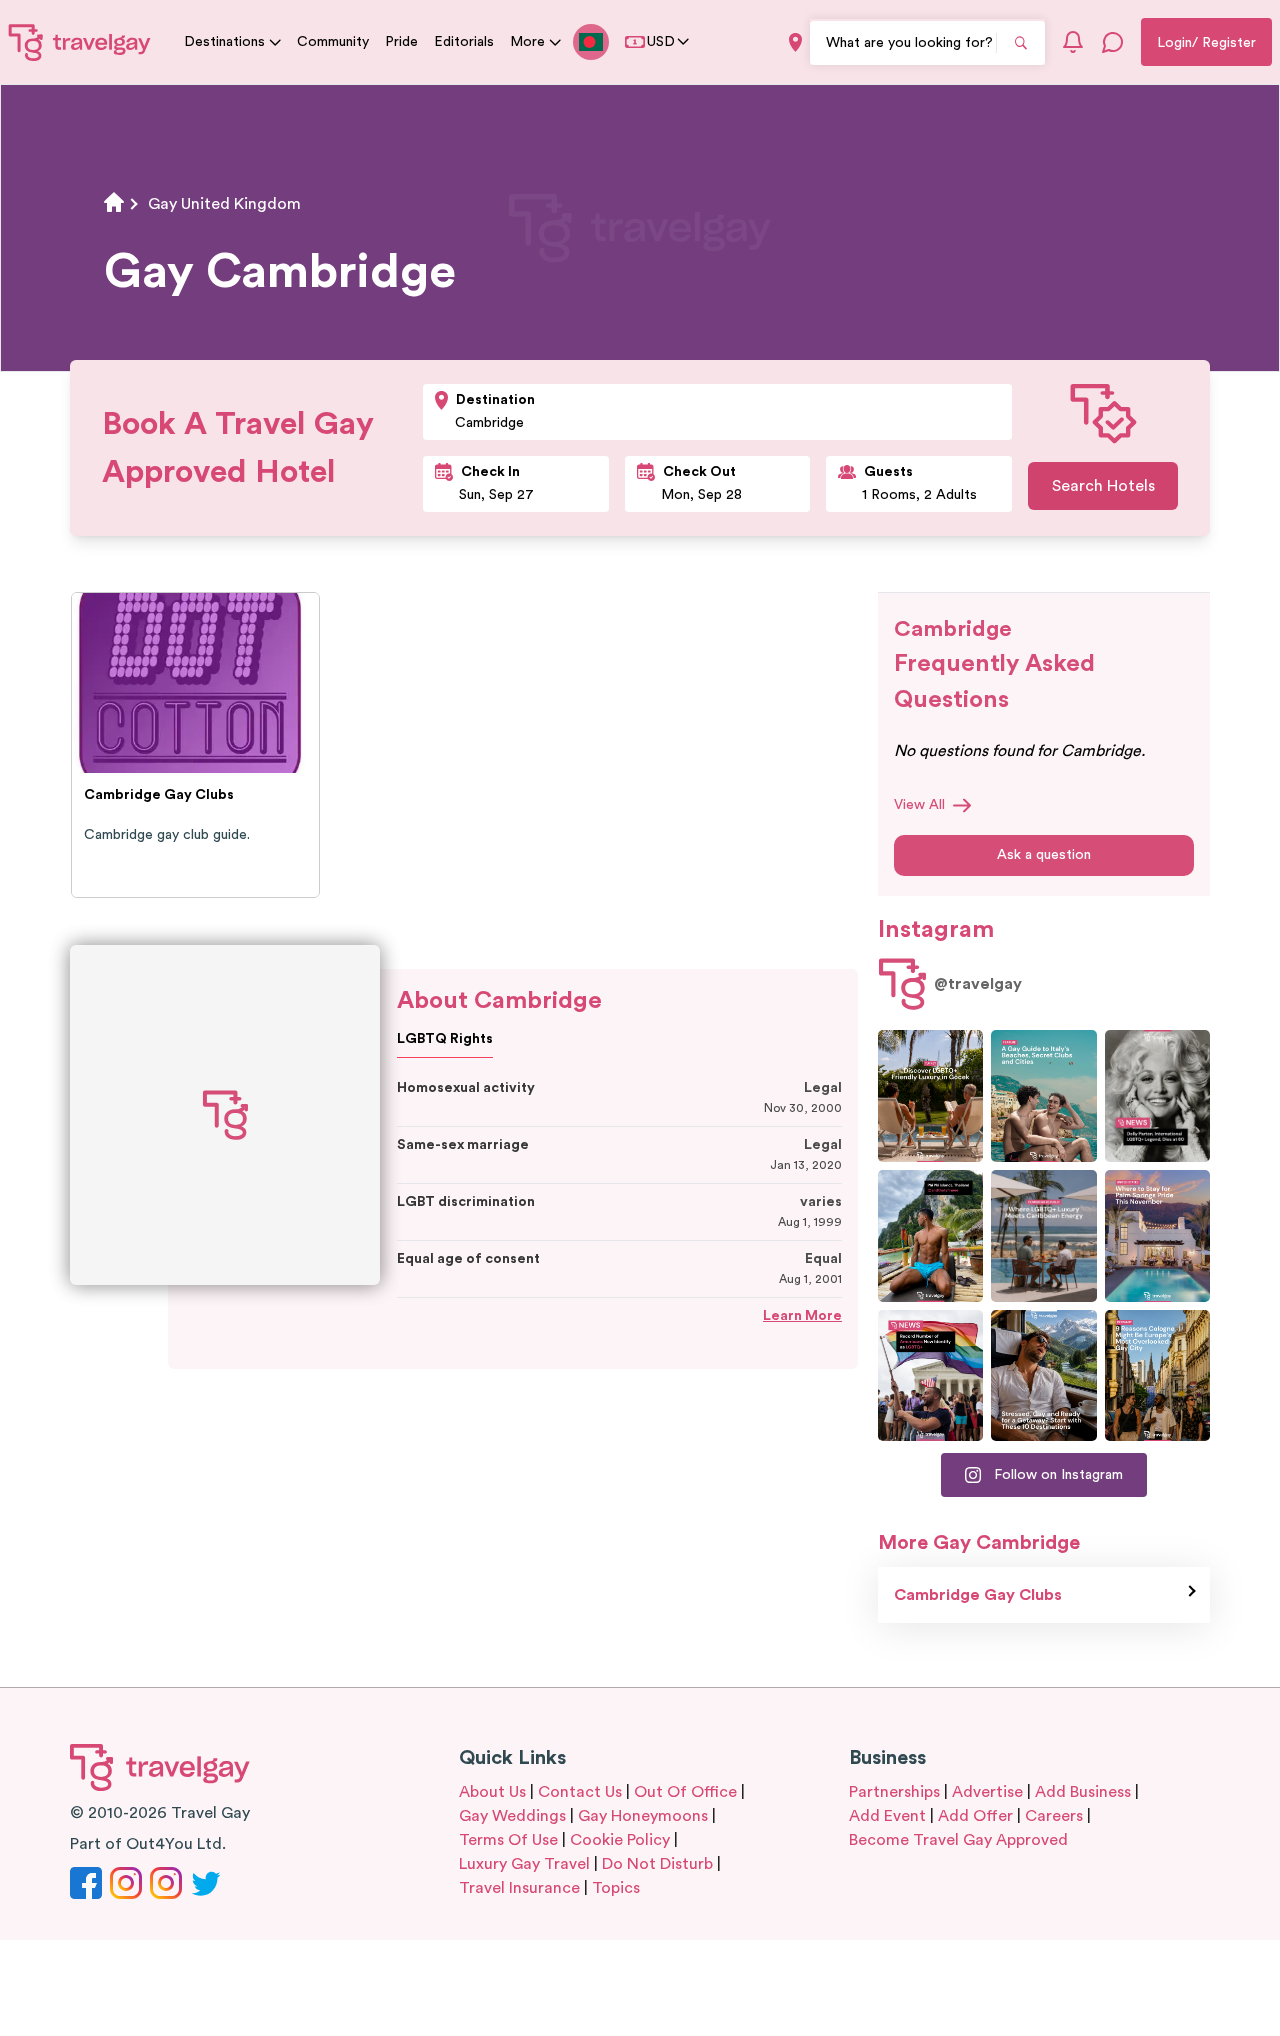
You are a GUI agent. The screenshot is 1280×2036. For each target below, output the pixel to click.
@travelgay (978, 984)
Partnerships (894, 1792)
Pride (401, 42)
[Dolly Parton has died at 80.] (1157, 1096)
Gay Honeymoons (643, 1816)
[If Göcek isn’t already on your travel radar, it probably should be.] (930, 1096)
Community (333, 42)
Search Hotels (1103, 486)
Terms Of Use (508, 1840)
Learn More (802, 1316)
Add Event (887, 1816)
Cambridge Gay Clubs (978, 1595)
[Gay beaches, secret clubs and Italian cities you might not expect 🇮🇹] (1043, 1096)
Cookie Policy (620, 1840)
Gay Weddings (512, 1816)
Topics (616, 1888)
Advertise (987, 1792)
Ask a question (1044, 855)
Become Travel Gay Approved (958, 1840)
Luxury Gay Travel (524, 1864)
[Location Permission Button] (795, 42)
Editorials (464, 42)
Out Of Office (685, 1792)
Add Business (1083, 1792)
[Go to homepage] (80, 42)
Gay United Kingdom (224, 204)
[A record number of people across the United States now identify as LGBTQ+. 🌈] (930, 1376)
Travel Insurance (519, 1888)
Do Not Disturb (657, 1864)
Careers (1054, 1816)
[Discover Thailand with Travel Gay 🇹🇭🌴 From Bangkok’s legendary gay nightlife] (930, 1236)
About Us (492, 1792)
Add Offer (975, 1816)
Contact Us (580, 1792)
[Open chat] (1113, 42)
